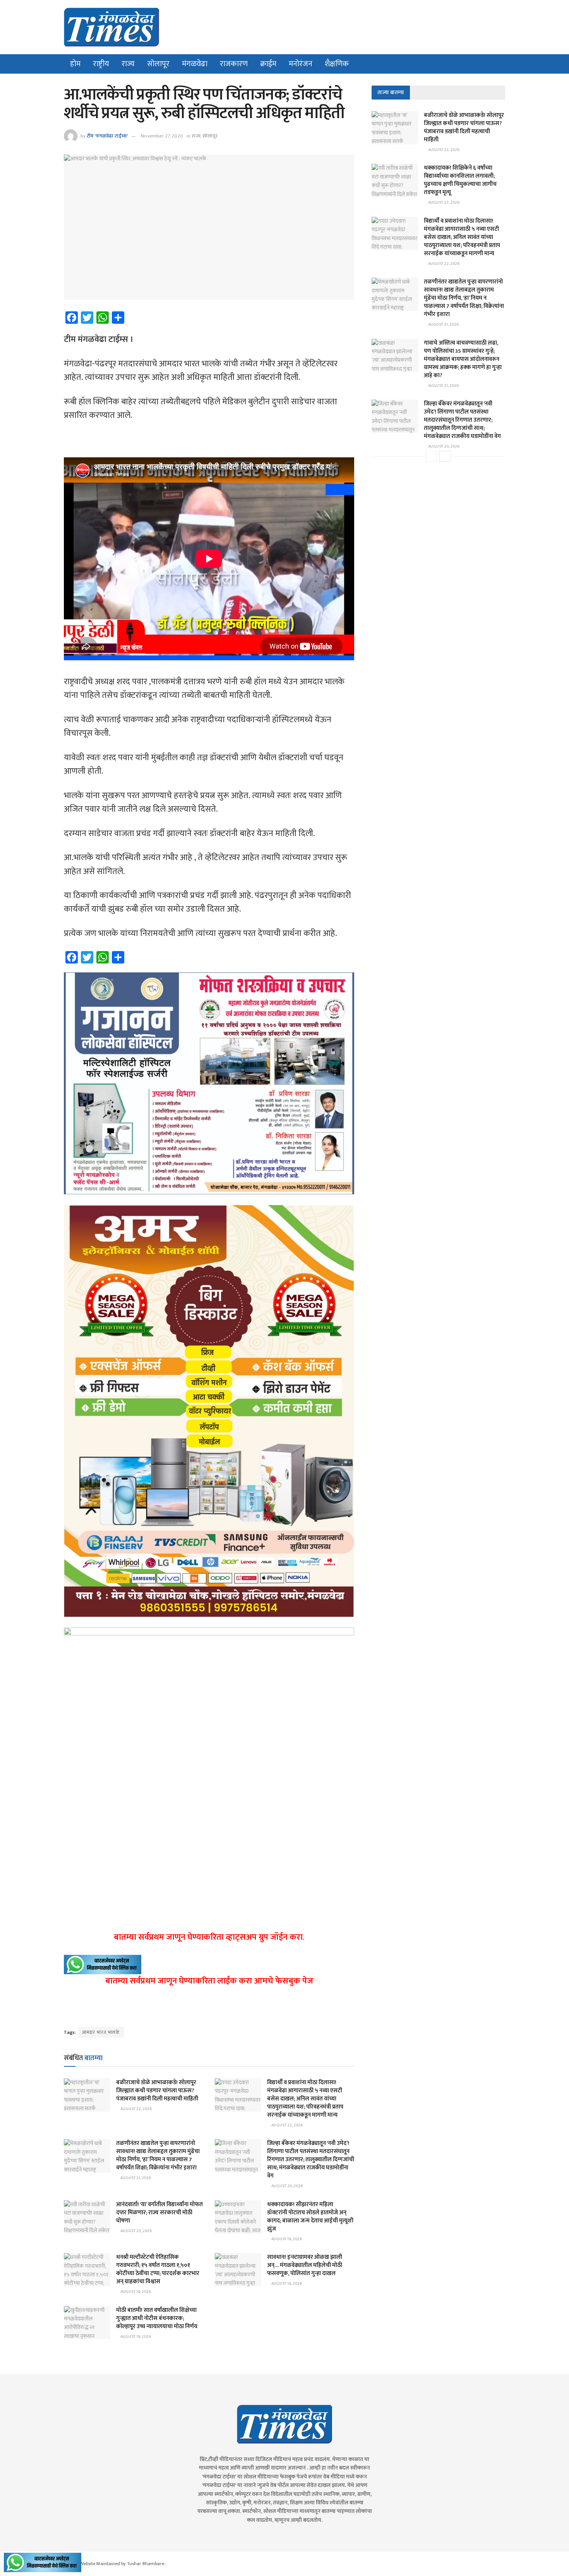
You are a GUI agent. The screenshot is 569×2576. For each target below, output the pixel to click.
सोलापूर (158, 64)
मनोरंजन (301, 64)
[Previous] (432, 456)
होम (75, 64)
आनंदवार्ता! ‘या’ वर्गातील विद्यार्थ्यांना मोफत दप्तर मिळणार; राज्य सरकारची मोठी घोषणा (159, 2213)
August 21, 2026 (135, 2178)
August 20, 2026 (287, 2186)
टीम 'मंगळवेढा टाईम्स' (107, 136)
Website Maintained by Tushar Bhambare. (122, 2564)
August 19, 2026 (286, 2239)
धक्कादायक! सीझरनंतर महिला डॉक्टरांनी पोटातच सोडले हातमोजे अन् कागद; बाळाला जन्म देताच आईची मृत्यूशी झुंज (310, 2217)
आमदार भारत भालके (101, 2032)
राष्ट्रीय (101, 64)
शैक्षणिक (337, 64)
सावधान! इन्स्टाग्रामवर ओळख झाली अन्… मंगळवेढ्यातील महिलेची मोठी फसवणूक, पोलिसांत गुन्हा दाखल (305, 2265)
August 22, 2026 (136, 2109)
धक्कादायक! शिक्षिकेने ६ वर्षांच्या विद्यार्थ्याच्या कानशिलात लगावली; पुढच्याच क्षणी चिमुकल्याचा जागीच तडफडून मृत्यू (460, 180)
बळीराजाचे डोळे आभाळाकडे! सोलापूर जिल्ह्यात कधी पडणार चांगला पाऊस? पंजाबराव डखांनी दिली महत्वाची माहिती (157, 2091)
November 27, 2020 (162, 136)
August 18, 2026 (286, 2284)
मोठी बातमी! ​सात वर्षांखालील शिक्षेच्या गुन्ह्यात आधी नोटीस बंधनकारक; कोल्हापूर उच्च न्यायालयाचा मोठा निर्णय (157, 2318)
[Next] (445, 456)
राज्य (128, 64)
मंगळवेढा (195, 64)
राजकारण (234, 64)
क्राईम (268, 64)
